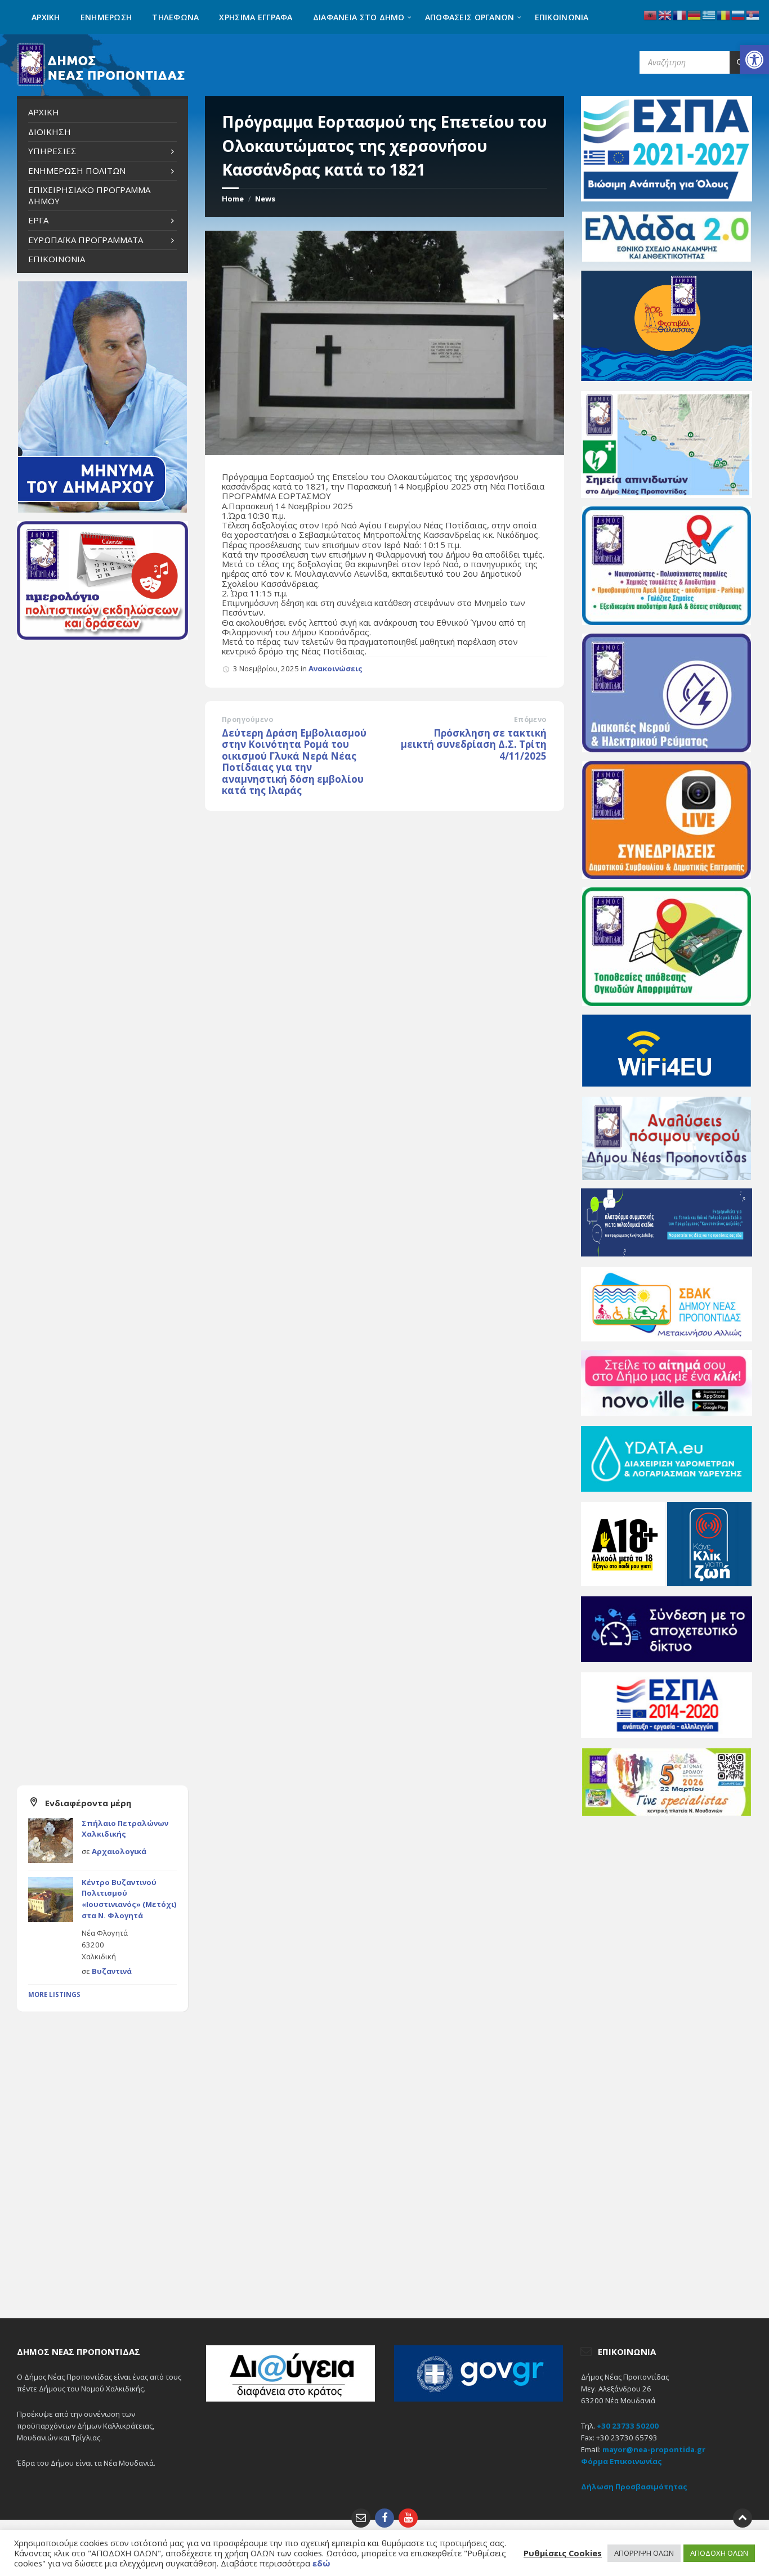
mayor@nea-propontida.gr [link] (654, 2449)
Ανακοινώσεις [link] (336, 668)
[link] (754, 60)
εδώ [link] (321, 2563)
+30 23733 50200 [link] (628, 2426)
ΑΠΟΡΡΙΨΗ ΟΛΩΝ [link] (644, 2553)
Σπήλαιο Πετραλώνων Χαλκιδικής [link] (125, 1829)
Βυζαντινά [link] (112, 1971)
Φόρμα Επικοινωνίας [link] (622, 2461)
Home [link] (233, 199)
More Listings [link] (54, 1994)
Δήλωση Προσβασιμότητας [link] (634, 2487)
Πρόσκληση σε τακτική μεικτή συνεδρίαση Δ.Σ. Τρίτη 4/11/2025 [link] (474, 744)
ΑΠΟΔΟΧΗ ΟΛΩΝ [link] (719, 2553)
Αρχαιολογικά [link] (119, 1851)
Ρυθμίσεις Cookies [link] (563, 2553)
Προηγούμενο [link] (247, 719)
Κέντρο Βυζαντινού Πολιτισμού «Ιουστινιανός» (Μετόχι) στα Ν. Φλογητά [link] (129, 1899)
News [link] (265, 199)
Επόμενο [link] (530, 719)
